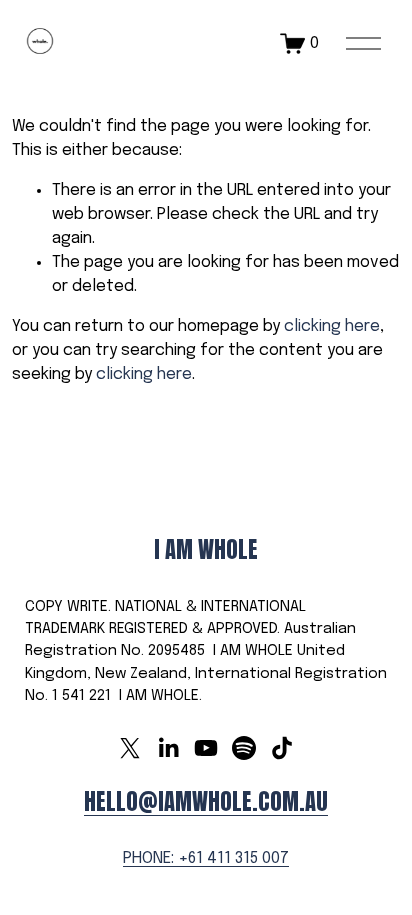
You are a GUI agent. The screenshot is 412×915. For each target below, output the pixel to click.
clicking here (332, 326)
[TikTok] (282, 748)
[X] (130, 748)
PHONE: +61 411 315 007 (206, 858)
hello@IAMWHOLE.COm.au (206, 802)
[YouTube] (206, 748)
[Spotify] (244, 748)
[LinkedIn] (168, 748)
